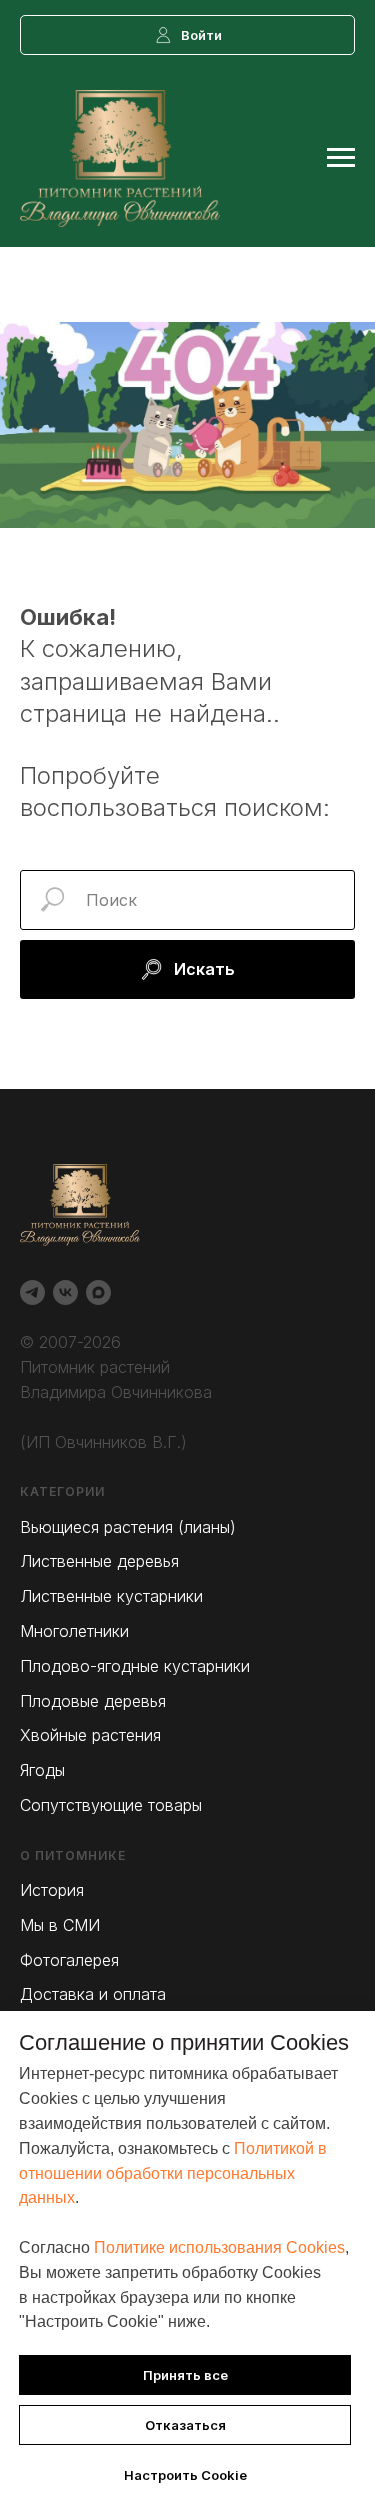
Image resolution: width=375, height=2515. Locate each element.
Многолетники (74, 1631)
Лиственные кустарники (111, 1596)
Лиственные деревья (99, 1561)
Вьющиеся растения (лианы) (128, 1527)
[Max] (98, 1292)
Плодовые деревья (93, 1701)
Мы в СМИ (60, 1925)
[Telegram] (32, 1292)
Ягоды (42, 1770)
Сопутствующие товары (111, 1805)
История (52, 1890)
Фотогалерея (69, 1960)
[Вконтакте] (65, 1292)
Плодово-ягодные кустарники (135, 1666)
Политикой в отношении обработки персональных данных (173, 2173)
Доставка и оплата (93, 1994)
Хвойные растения (90, 1735)
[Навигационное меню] (341, 158)
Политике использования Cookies (219, 2247)
